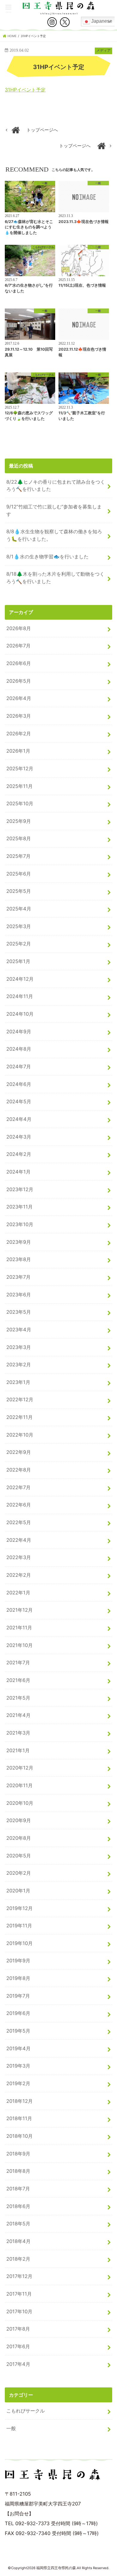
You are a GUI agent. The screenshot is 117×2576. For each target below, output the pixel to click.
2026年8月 (19, 628)
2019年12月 (19, 1908)
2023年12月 (20, 1189)
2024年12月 (20, 979)
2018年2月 (18, 2259)
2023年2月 (19, 1365)
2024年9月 (19, 1032)
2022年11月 (19, 1417)
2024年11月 (20, 996)
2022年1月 (18, 1593)
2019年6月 (18, 2013)
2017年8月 (18, 2329)
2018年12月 (19, 2101)
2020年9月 (19, 1820)
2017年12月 (19, 2276)
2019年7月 (18, 1996)
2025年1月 (18, 961)
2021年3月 (18, 1733)
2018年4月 (18, 2241)
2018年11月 (19, 2118)
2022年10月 (20, 1435)
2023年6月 (19, 1295)
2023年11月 (19, 1207)
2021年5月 (18, 1698)
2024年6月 (19, 1084)
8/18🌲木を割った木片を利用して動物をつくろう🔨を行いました (55, 578)
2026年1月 (18, 751)
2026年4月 (19, 698)
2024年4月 (19, 1119)
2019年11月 (19, 1926)
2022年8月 (19, 1470)
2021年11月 (19, 1628)
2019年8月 (18, 1978)
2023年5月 (19, 1312)
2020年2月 (19, 1873)
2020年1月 (18, 1891)
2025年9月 (19, 821)
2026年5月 (19, 681)
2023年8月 (19, 1259)
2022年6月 (19, 1505)
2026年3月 (19, 716)
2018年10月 (19, 2136)
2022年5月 (19, 1522)
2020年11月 (19, 1785)
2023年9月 (19, 1242)
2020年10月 (20, 1803)
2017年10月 (19, 2311)
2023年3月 (19, 1347)
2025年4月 (19, 909)
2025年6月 (19, 874)
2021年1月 (18, 1750)
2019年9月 (18, 1961)
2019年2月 (18, 2083)
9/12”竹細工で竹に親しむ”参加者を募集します (54, 510)
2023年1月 (18, 1382)
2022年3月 (19, 1557)
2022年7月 (18, 1487)
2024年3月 (19, 1137)
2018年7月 (18, 2189)
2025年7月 (18, 856)
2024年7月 (19, 1067)
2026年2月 (19, 734)
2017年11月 (19, 2294)
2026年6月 (19, 663)
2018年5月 (18, 2224)
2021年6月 (18, 1680)
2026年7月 (18, 646)
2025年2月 (19, 944)
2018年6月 (18, 2206)
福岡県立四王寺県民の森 (56, 2568)
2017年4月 (18, 2364)
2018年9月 (18, 2154)
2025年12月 (20, 768)
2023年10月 (20, 1224)
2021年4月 (18, 1715)
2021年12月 (19, 1610)
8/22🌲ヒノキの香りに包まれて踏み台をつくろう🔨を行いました (56, 486)
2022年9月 (19, 1452)
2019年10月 (19, 1943)
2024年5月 (19, 1101)
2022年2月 (19, 1575)
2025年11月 (19, 786)
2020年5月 (19, 1856)
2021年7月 (18, 1663)
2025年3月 (19, 926)
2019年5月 (18, 2031)
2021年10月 (19, 1645)
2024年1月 (18, 1172)
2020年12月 (20, 1768)
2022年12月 (20, 1399)
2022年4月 (19, 1540)
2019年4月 (18, 2048)
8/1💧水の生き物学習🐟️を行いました (47, 557)
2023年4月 (19, 1330)
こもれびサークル (25, 2411)
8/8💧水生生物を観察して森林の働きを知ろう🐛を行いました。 (54, 535)
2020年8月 (19, 1838)
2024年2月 (19, 1154)
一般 (11, 2428)
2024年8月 (19, 1049)
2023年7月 (18, 1277)
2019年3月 (18, 2066)
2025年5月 (19, 891)
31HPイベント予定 (25, 90)
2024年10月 (20, 1014)
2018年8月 (18, 2171)
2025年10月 (20, 803)
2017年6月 (18, 2346)
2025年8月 (19, 838)
